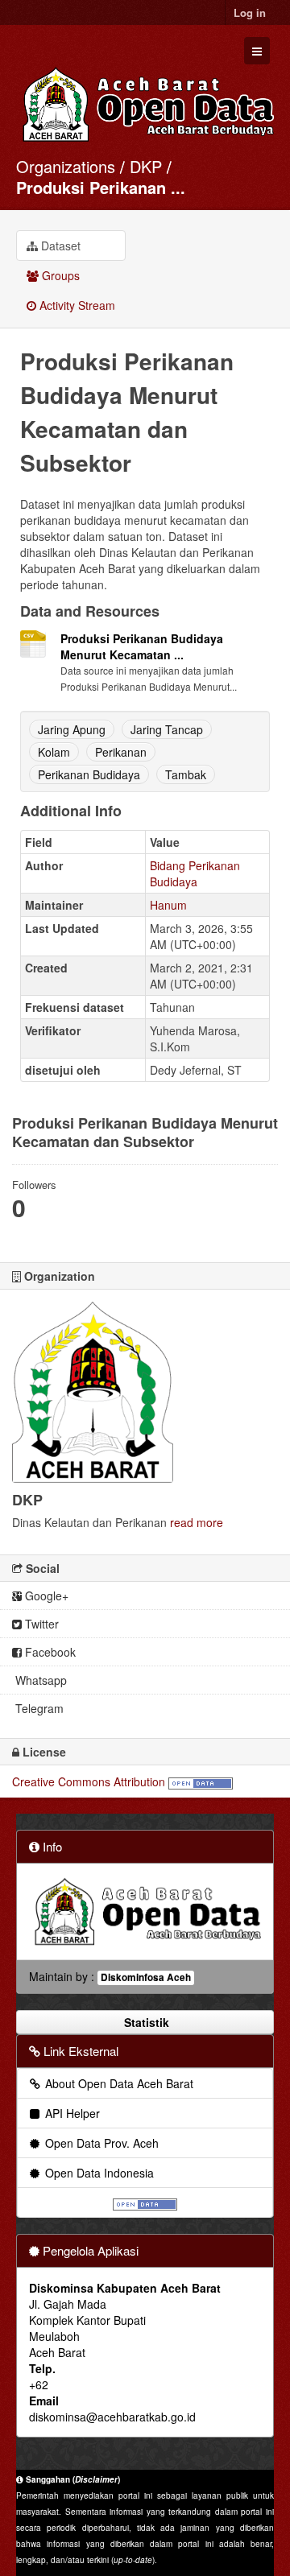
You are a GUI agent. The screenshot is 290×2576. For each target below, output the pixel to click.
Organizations (66, 166)
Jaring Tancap (167, 729)
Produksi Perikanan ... (101, 187)
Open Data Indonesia (98, 2173)
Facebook (49, 1652)
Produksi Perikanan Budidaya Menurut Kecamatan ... (142, 646)
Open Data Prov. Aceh (100, 2143)
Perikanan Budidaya (89, 774)
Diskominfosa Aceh (146, 1977)
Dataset (59, 246)
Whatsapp (39, 1680)
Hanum (168, 905)
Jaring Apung (72, 729)
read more (197, 1522)
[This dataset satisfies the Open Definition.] (201, 1781)
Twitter (40, 1624)
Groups (59, 275)
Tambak (186, 774)
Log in (250, 12)
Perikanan (121, 752)
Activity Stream (76, 305)
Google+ (45, 1596)
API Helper (71, 2113)
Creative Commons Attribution (89, 1781)
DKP (146, 166)
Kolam (54, 752)
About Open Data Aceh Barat (118, 2083)
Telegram (38, 1708)
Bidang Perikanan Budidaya (195, 873)
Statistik (145, 2022)
